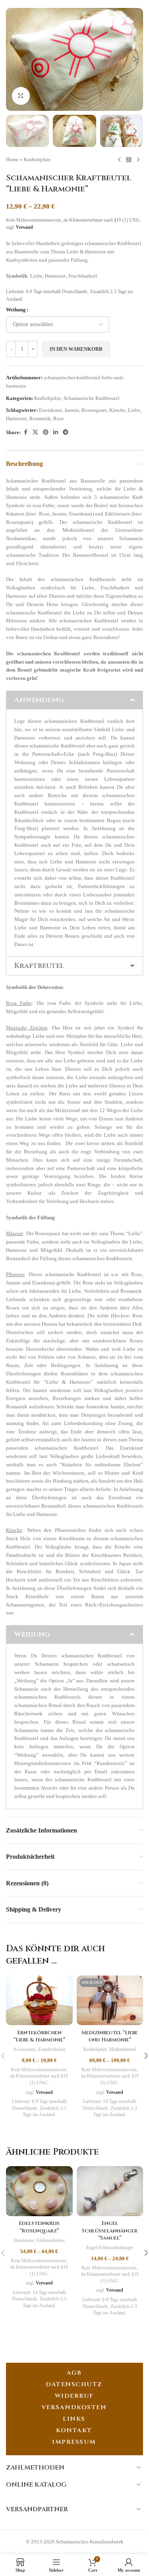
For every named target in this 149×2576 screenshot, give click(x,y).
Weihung (16, 310)
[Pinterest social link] (46, 433)
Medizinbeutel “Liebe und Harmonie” (110, 2036)
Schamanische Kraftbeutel (92, 398)
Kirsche (117, 410)
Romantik (40, 418)
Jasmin (72, 410)
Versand (24, 227)
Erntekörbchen (52, 2049)
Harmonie (16, 418)
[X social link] (35, 433)
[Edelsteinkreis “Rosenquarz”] (39, 2191)
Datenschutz (74, 2384)
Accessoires (24, 2049)
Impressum (74, 2442)
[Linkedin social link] (56, 433)
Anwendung (39, 700)
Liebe (134, 410)
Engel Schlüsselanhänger (110, 2248)
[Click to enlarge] (21, 96)
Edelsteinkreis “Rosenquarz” (39, 2227)
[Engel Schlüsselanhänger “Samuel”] (110, 2191)
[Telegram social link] (66, 433)
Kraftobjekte (37, 159)
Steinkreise (24, 2240)
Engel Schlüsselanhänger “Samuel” (110, 2230)
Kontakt (74, 2430)
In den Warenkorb (76, 349)
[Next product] (138, 160)
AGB (74, 2373)
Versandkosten (74, 2407)
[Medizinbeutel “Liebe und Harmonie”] (110, 2001)
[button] (14, 59)
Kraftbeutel (39, 966)
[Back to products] (129, 160)
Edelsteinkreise (51, 2240)
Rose (59, 418)
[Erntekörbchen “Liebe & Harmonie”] (39, 2001)
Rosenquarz (94, 410)
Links (74, 2419)
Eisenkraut (50, 410)
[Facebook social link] (25, 433)
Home (12, 159)
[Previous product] (119, 160)
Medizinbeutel (123, 2049)
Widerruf (74, 2396)
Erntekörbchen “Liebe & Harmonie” (39, 2036)
